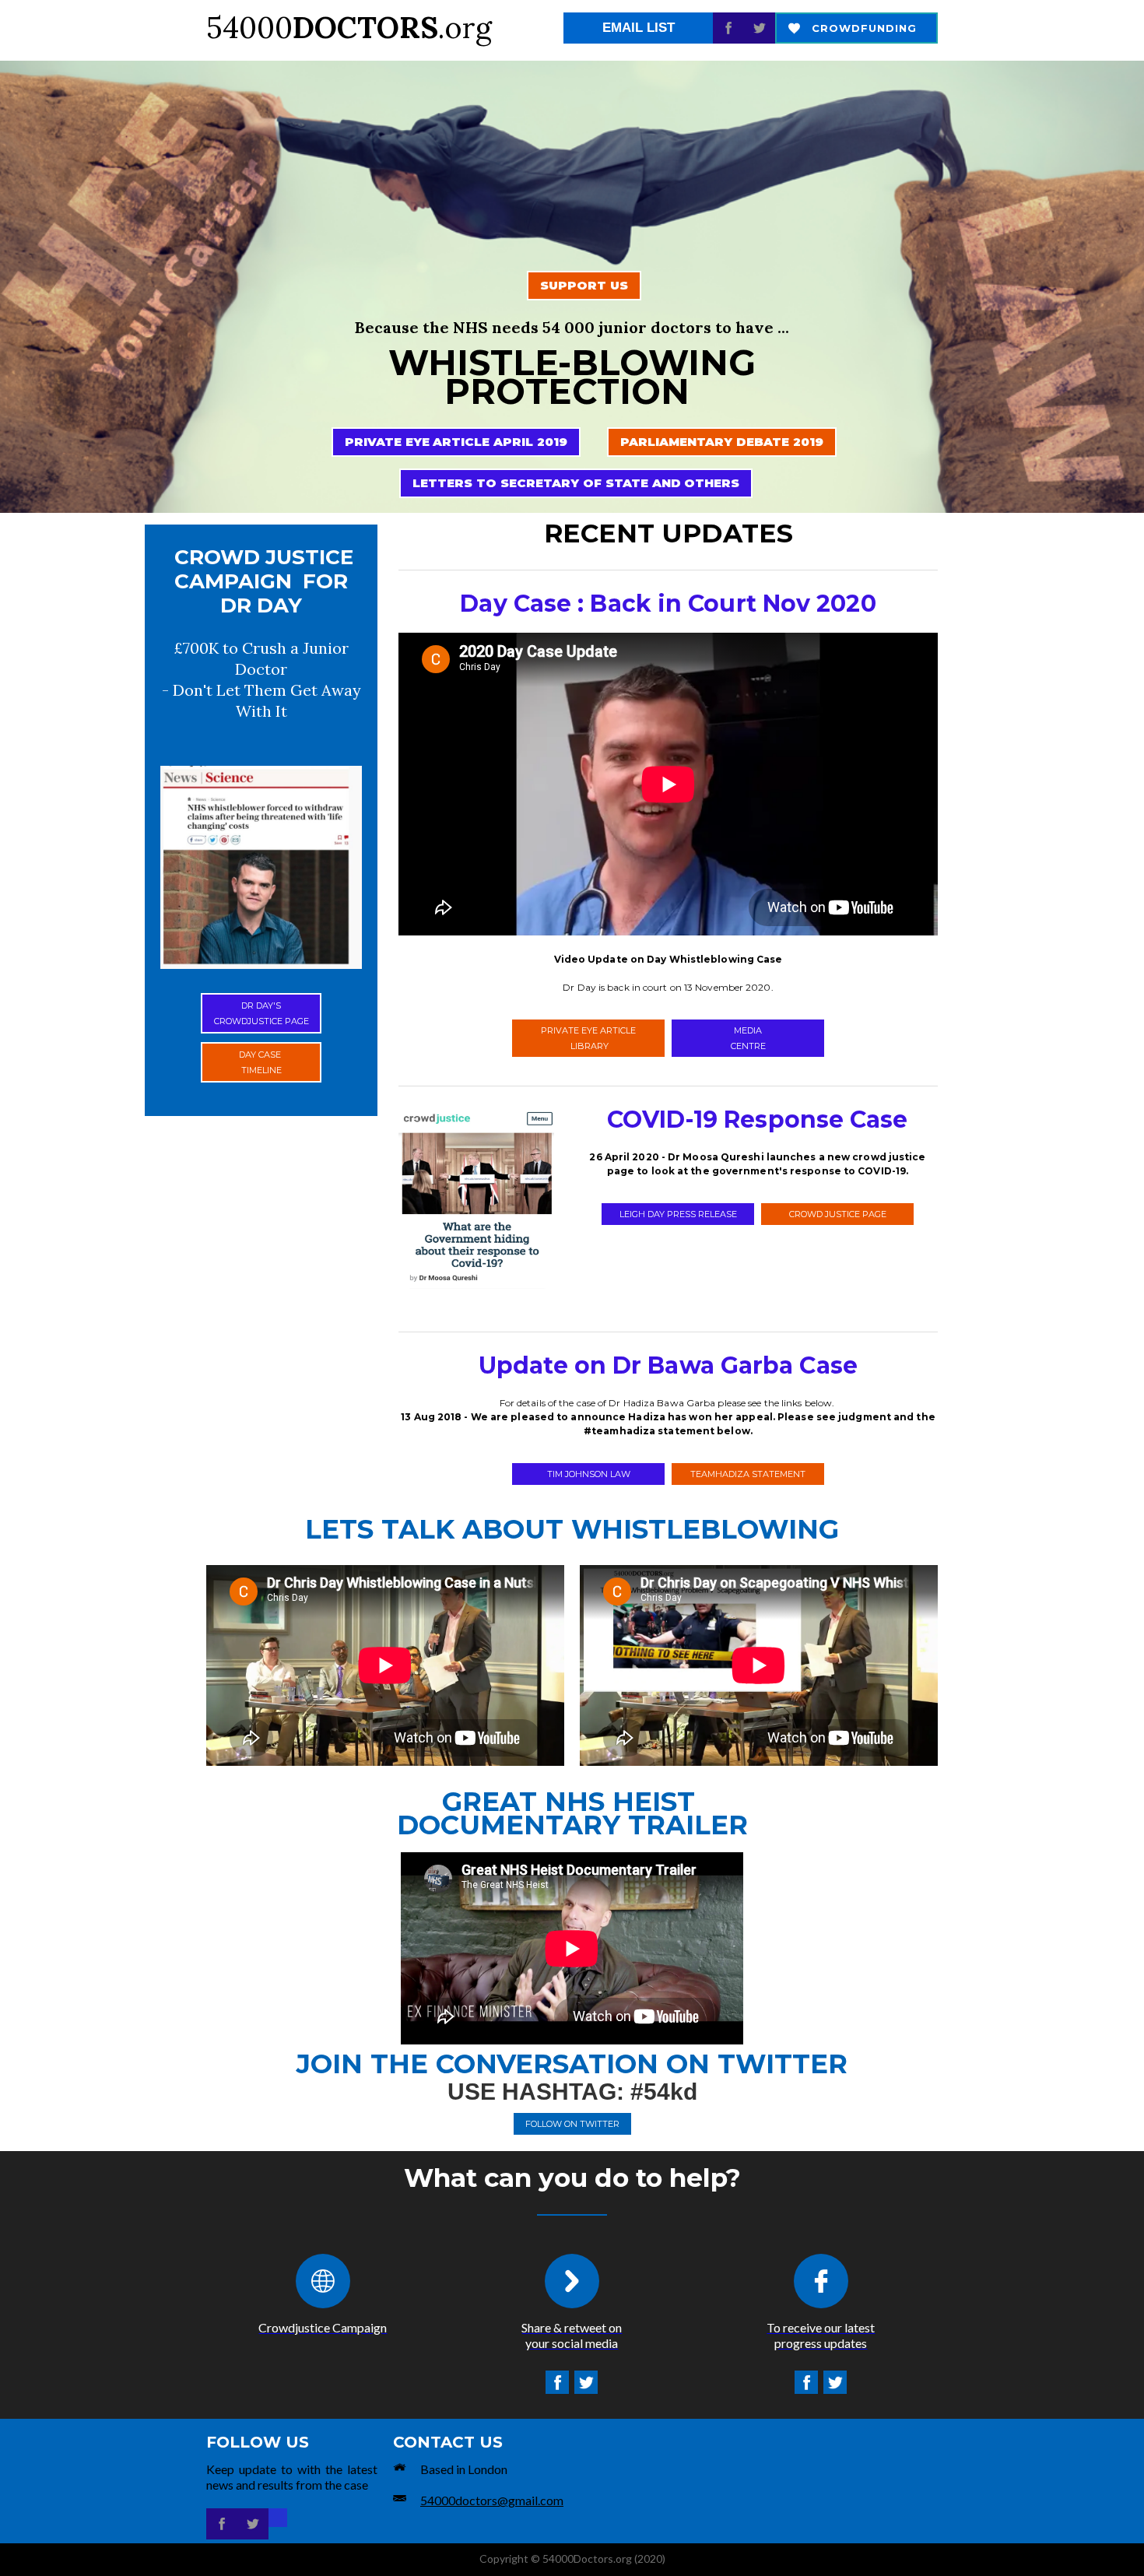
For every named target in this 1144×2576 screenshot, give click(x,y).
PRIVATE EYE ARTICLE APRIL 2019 (456, 442)
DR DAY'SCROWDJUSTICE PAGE (261, 1013)
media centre (748, 1038)
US (584, 285)
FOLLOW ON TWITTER (572, 2124)
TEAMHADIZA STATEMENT (748, 1474)
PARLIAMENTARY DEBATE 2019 (722, 442)
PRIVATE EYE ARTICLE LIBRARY (588, 1038)
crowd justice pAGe (838, 1214)
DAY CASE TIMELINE (261, 1062)
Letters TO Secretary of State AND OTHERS (576, 483)
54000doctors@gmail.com (492, 2500)
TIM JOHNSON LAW (589, 1474)
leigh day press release (678, 1214)
